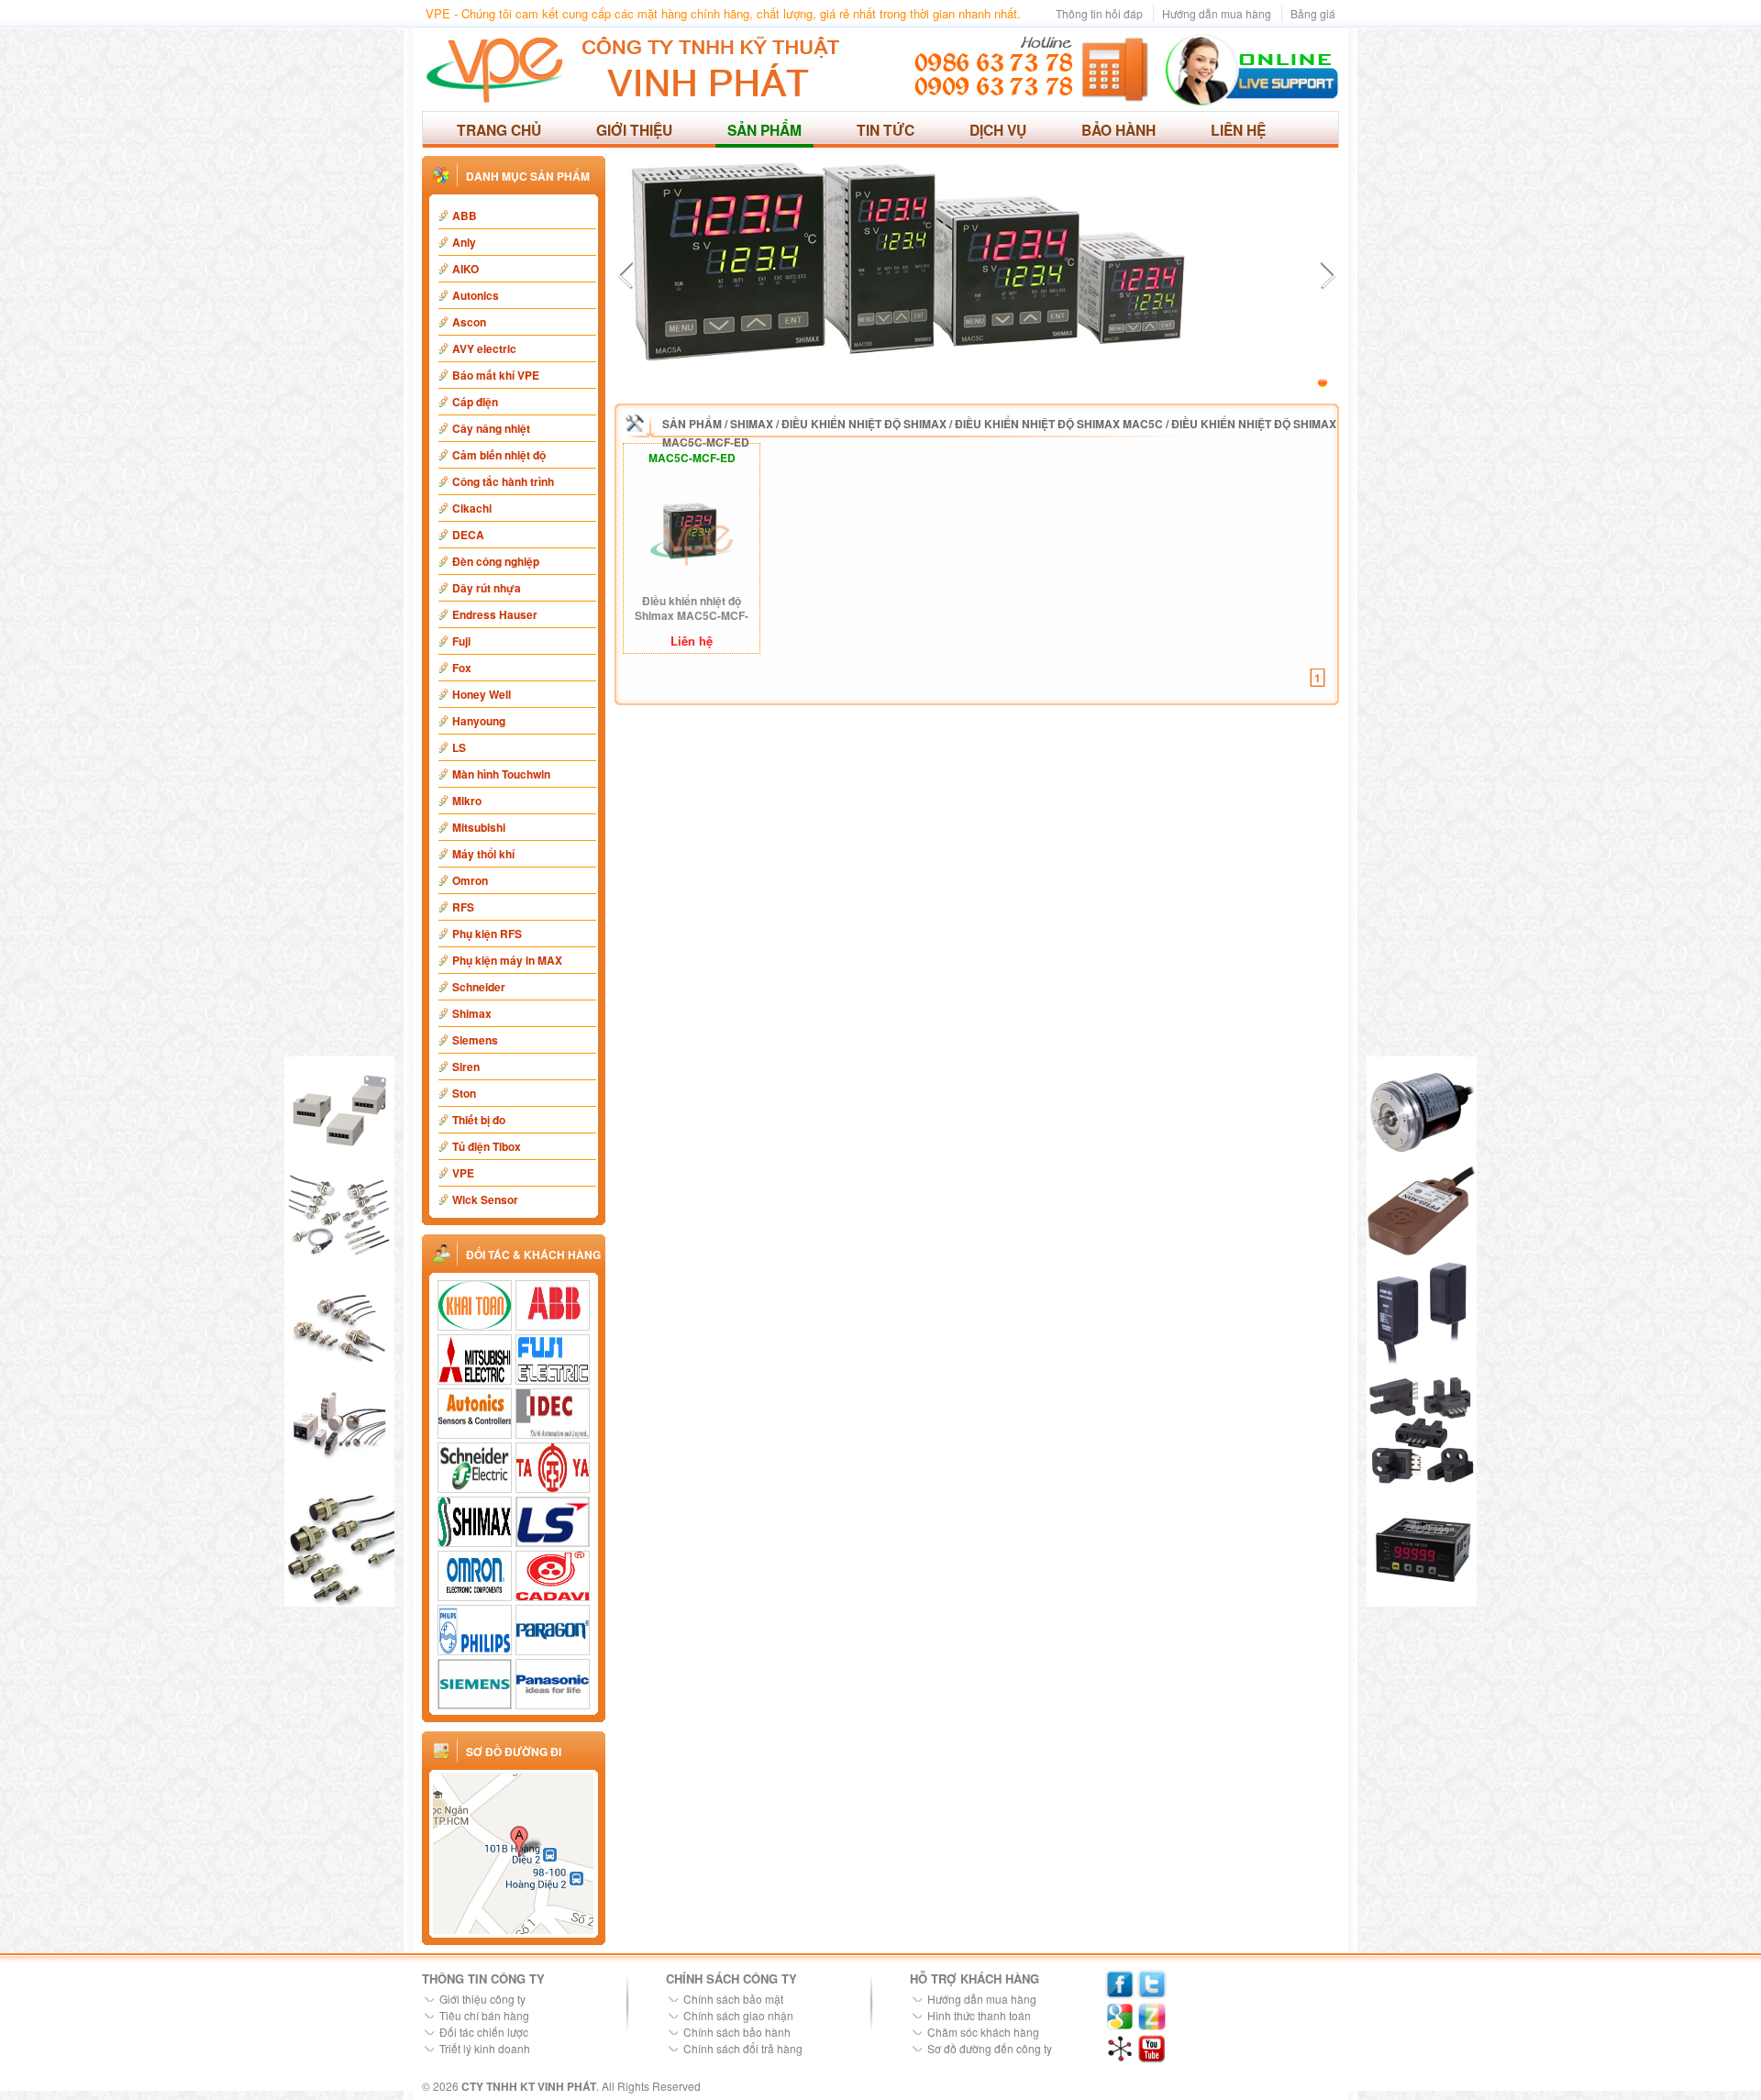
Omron (470, 880)
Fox (462, 668)
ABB (465, 216)
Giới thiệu (634, 130)
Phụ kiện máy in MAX (507, 960)
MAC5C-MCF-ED (692, 458)
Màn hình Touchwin (501, 774)
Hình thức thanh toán (979, 2015)
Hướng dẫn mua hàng (1217, 13)
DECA (468, 535)
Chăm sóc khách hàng (983, 2032)
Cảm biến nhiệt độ (499, 455)
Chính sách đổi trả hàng (743, 2048)
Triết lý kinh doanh (485, 2048)
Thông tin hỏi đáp (1099, 13)
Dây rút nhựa (487, 588)
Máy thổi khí (483, 854)
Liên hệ (1238, 130)
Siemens (475, 1040)
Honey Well (482, 694)
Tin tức (886, 130)
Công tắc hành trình (503, 481)
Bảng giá (1313, 13)
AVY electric (484, 348)
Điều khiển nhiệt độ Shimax (864, 424)
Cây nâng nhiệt (491, 428)
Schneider (479, 987)
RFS (463, 907)
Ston (464, 1093)
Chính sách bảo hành (737, 2032)
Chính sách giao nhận (738, 2015)
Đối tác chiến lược (484, 2032)
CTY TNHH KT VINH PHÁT (529, 2086)
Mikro (467, 801)
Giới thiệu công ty (482, 1999)
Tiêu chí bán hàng (484, 2015)
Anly (464, 242)
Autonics (476, 295)
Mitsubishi (479, 827)
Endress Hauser (495, 614)
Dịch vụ (998, 130)
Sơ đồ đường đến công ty (990, 2048)
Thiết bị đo (479, 1120)
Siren (466, 1067)
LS (459, 747)
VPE (463, 1173)
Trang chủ (499, 130)
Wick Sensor (485, 1199)
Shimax (472, 1013)
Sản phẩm (764, 130)
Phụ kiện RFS (487, 934)
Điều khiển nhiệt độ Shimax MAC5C (1059, 424)
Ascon (469, 322)
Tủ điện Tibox (487, 1146)
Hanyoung (479, 721)
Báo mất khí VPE (496, 375)
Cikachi (472, 508)
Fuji (461, 641)
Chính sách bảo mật (733, 1999)
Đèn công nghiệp (496, 561)
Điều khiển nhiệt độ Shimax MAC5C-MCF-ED (692, 608)
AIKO (465, 269)
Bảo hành (1119, 130)
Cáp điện (475, 402)
